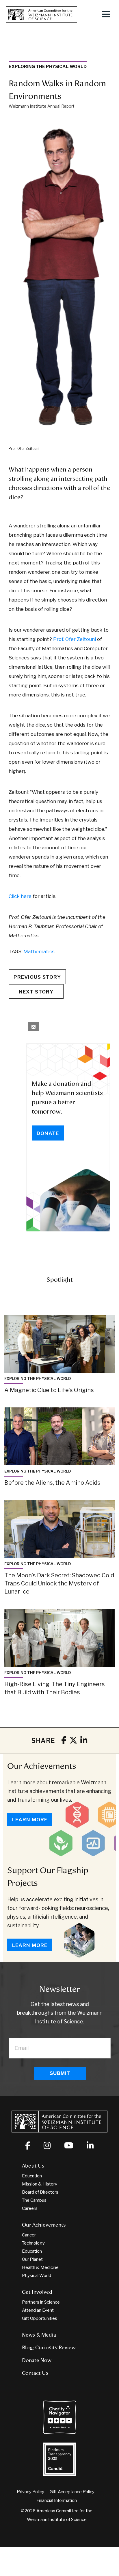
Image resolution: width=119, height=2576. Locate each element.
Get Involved (37, 2292)
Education (32, 2176)
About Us (33, 2166)
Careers (30, 2208)
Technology (33, 2243)
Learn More (30, 1820)
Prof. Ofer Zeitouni (75, 639)
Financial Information (57, 2500)
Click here (20, 896)
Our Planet (32, 2259)
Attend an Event (38, 2310)
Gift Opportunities (40, 2318)
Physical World (37, 2276)
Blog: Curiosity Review (49, 2348)
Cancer (29, 2235)
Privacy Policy (30, 2492)
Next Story (36, 992)
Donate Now (37, 2360)
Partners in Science (41, 2302)
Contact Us (35, 2373)
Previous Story (37, 977)
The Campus (34, 2200)
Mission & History (40, 2184)
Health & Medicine (40, 2267)
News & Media (39, 2335)
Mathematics (39, 951)
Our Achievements (42, 1766)
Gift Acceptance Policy (72, 2492)
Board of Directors (40, 2192)
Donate (48, 1133)
